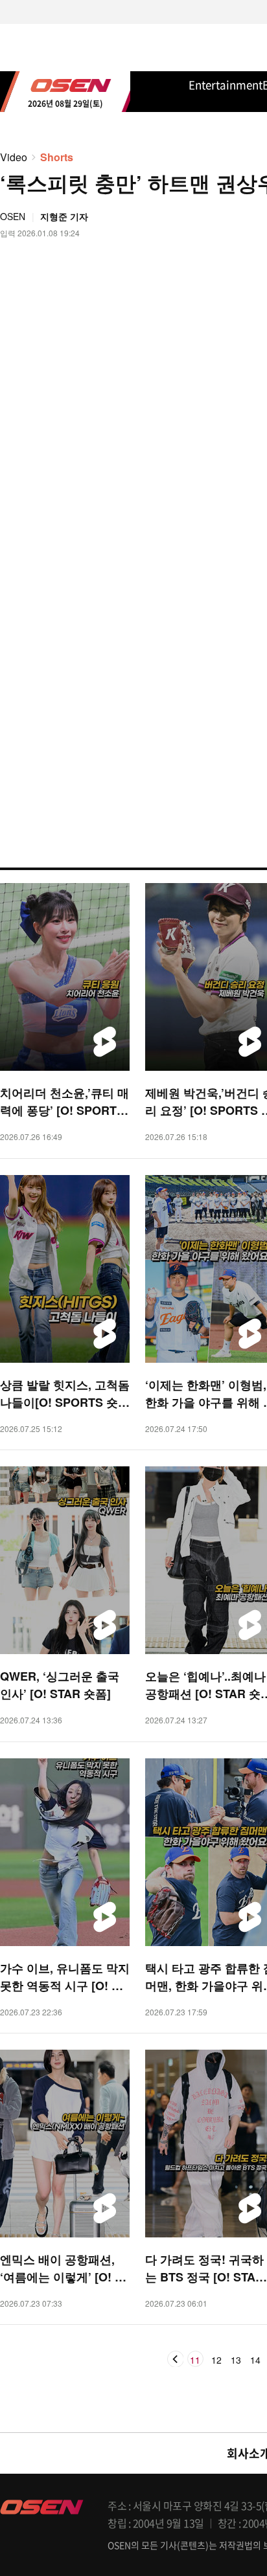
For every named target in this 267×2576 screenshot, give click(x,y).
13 (236, 2360)
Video (14, 157)
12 (216, 2360)
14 (255, 2360)
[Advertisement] (133, 320)
